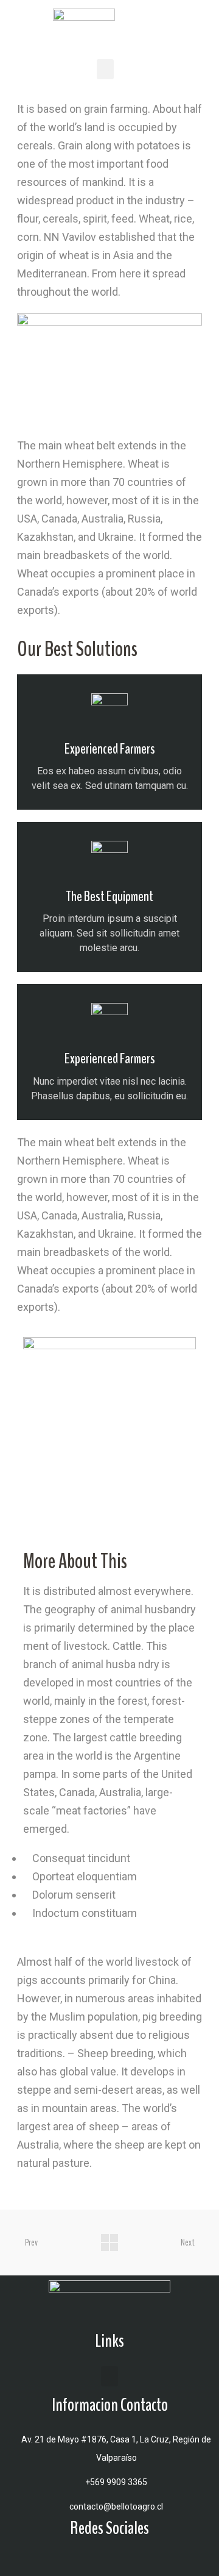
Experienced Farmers (110, 749)
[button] (105, 69)
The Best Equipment (109, 896)
